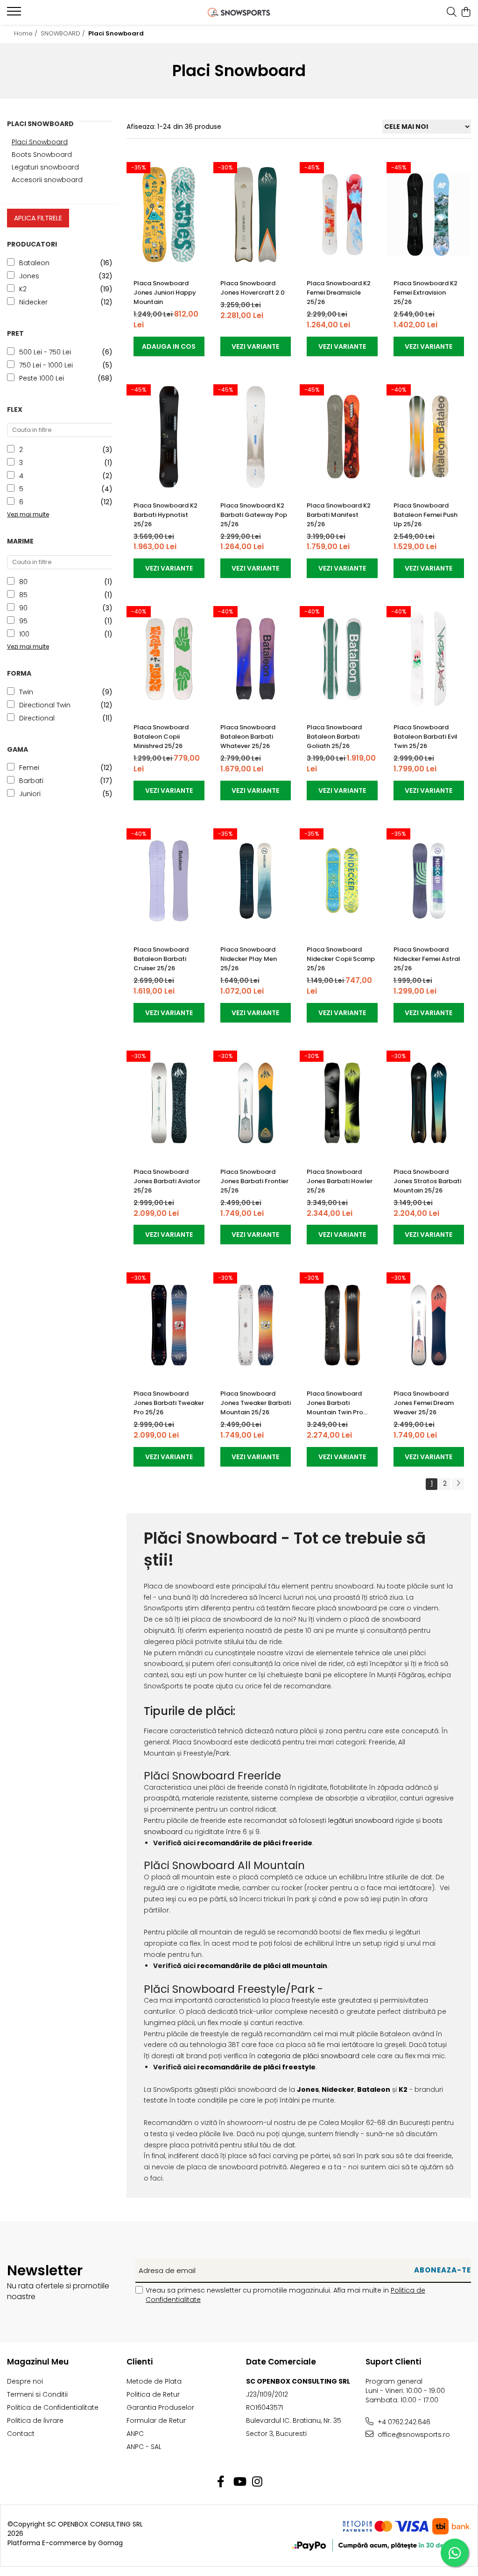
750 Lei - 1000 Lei (46, 365)
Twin (26, 692)
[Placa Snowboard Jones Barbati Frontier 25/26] (256, 1103)
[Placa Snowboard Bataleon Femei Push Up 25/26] (429, 437)
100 (24, 634)
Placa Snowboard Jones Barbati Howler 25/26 (340, 1181)
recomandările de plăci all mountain (262, 1966)
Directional (37, 718)
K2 (23, 289)
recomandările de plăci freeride (254, 1843)
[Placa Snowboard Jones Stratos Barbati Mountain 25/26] (429, 1103)
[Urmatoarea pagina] (458, 1484)
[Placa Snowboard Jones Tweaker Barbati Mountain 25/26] (256, 1325)
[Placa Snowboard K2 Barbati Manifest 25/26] (342, 437)
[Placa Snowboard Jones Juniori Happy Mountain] (169, 215)
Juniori (30, 794)
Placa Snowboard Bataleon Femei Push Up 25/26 (425, 515)
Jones (29, 276)
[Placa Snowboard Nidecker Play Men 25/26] (256, 881)
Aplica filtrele (38, 218)
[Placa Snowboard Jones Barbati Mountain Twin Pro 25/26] (342, 1325)
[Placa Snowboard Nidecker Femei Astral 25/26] (429, 881)
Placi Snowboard (40, 142)
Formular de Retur (156, 2421)
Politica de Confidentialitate (53, 2407)
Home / (27, 33)
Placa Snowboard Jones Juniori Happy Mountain (165, 293)
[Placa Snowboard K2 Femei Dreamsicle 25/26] (342, 215)
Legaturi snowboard (45, 167)
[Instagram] (257, 2482)
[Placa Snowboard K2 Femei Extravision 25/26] (429, 215)
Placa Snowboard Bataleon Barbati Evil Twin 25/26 (425, 737)
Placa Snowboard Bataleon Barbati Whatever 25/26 (248, 737)
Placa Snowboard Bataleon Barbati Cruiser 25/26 (161, 959)
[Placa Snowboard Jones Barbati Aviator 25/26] (169, 1103)
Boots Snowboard (42, 155)
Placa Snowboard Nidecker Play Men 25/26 (249, 959)
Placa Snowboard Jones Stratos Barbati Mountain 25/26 (427, 1181)
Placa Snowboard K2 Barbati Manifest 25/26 (339, 515)
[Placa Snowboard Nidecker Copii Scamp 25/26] (342, 881)
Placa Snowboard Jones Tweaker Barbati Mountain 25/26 (256, 1403)
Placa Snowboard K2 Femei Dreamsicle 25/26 (339, 293)
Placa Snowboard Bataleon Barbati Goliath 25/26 (334, 737)
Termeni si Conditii (37, 2394)
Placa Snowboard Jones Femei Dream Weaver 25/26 (424, 1403)
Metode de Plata (154, 2381)
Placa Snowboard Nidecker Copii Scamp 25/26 (341, 959)
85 (23, 595)
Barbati (31, 781)
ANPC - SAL (144, 2447)
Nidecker (33, 302)
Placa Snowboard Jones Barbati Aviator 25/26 (167, 1181)
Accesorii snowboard (47, 180)
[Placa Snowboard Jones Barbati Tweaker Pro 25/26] (169, 1325)
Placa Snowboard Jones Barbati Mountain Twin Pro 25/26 (335, 1403)
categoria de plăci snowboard (308, 2056)
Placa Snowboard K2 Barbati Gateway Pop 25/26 (254, 515)
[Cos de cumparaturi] (466, 13)
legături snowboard (361, 1821)
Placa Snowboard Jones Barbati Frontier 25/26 (254, 1181)
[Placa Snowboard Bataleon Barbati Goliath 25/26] (342, 659)
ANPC (135, 2434)
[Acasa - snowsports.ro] (239, 12)
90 (23, 608)
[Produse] (15, 14)
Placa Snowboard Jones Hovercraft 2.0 (253, 288)
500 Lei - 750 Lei (45, 352)
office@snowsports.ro (413, 2435)
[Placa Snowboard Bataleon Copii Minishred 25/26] (169, 659)
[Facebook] (221, 2482)
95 (23, 621)
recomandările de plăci (239, 2067)
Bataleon (34, 263)
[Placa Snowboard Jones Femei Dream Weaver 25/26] (429, 1325)
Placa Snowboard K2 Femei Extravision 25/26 (425, 293)
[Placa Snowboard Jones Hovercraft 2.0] (256, 215)
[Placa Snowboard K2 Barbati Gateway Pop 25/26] (256, 437)
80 (23, 582)
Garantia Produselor (160, 2407)
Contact (21, 2434)
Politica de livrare (35, 2421)
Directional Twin (45, 705)
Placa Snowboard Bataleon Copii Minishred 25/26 (161, 737)
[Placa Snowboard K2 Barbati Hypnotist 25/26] (169, 437)
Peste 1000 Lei (42, 378)
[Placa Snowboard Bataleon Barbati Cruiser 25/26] (169, 881)
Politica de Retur (153, 2394)
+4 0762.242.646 (403, 2422)
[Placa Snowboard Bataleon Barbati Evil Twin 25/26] (429, 659)
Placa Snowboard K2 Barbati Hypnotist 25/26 (165, 515)
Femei (29, 768)
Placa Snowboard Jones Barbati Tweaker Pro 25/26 (169, 1403)
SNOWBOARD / (64, 33)
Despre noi (25, 2381)
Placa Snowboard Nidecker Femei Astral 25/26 (427, 959)
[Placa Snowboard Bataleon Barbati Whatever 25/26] (256, 659)
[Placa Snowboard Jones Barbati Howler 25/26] (342, 1103)
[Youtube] (239, 2482)
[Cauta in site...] (452, 13)
